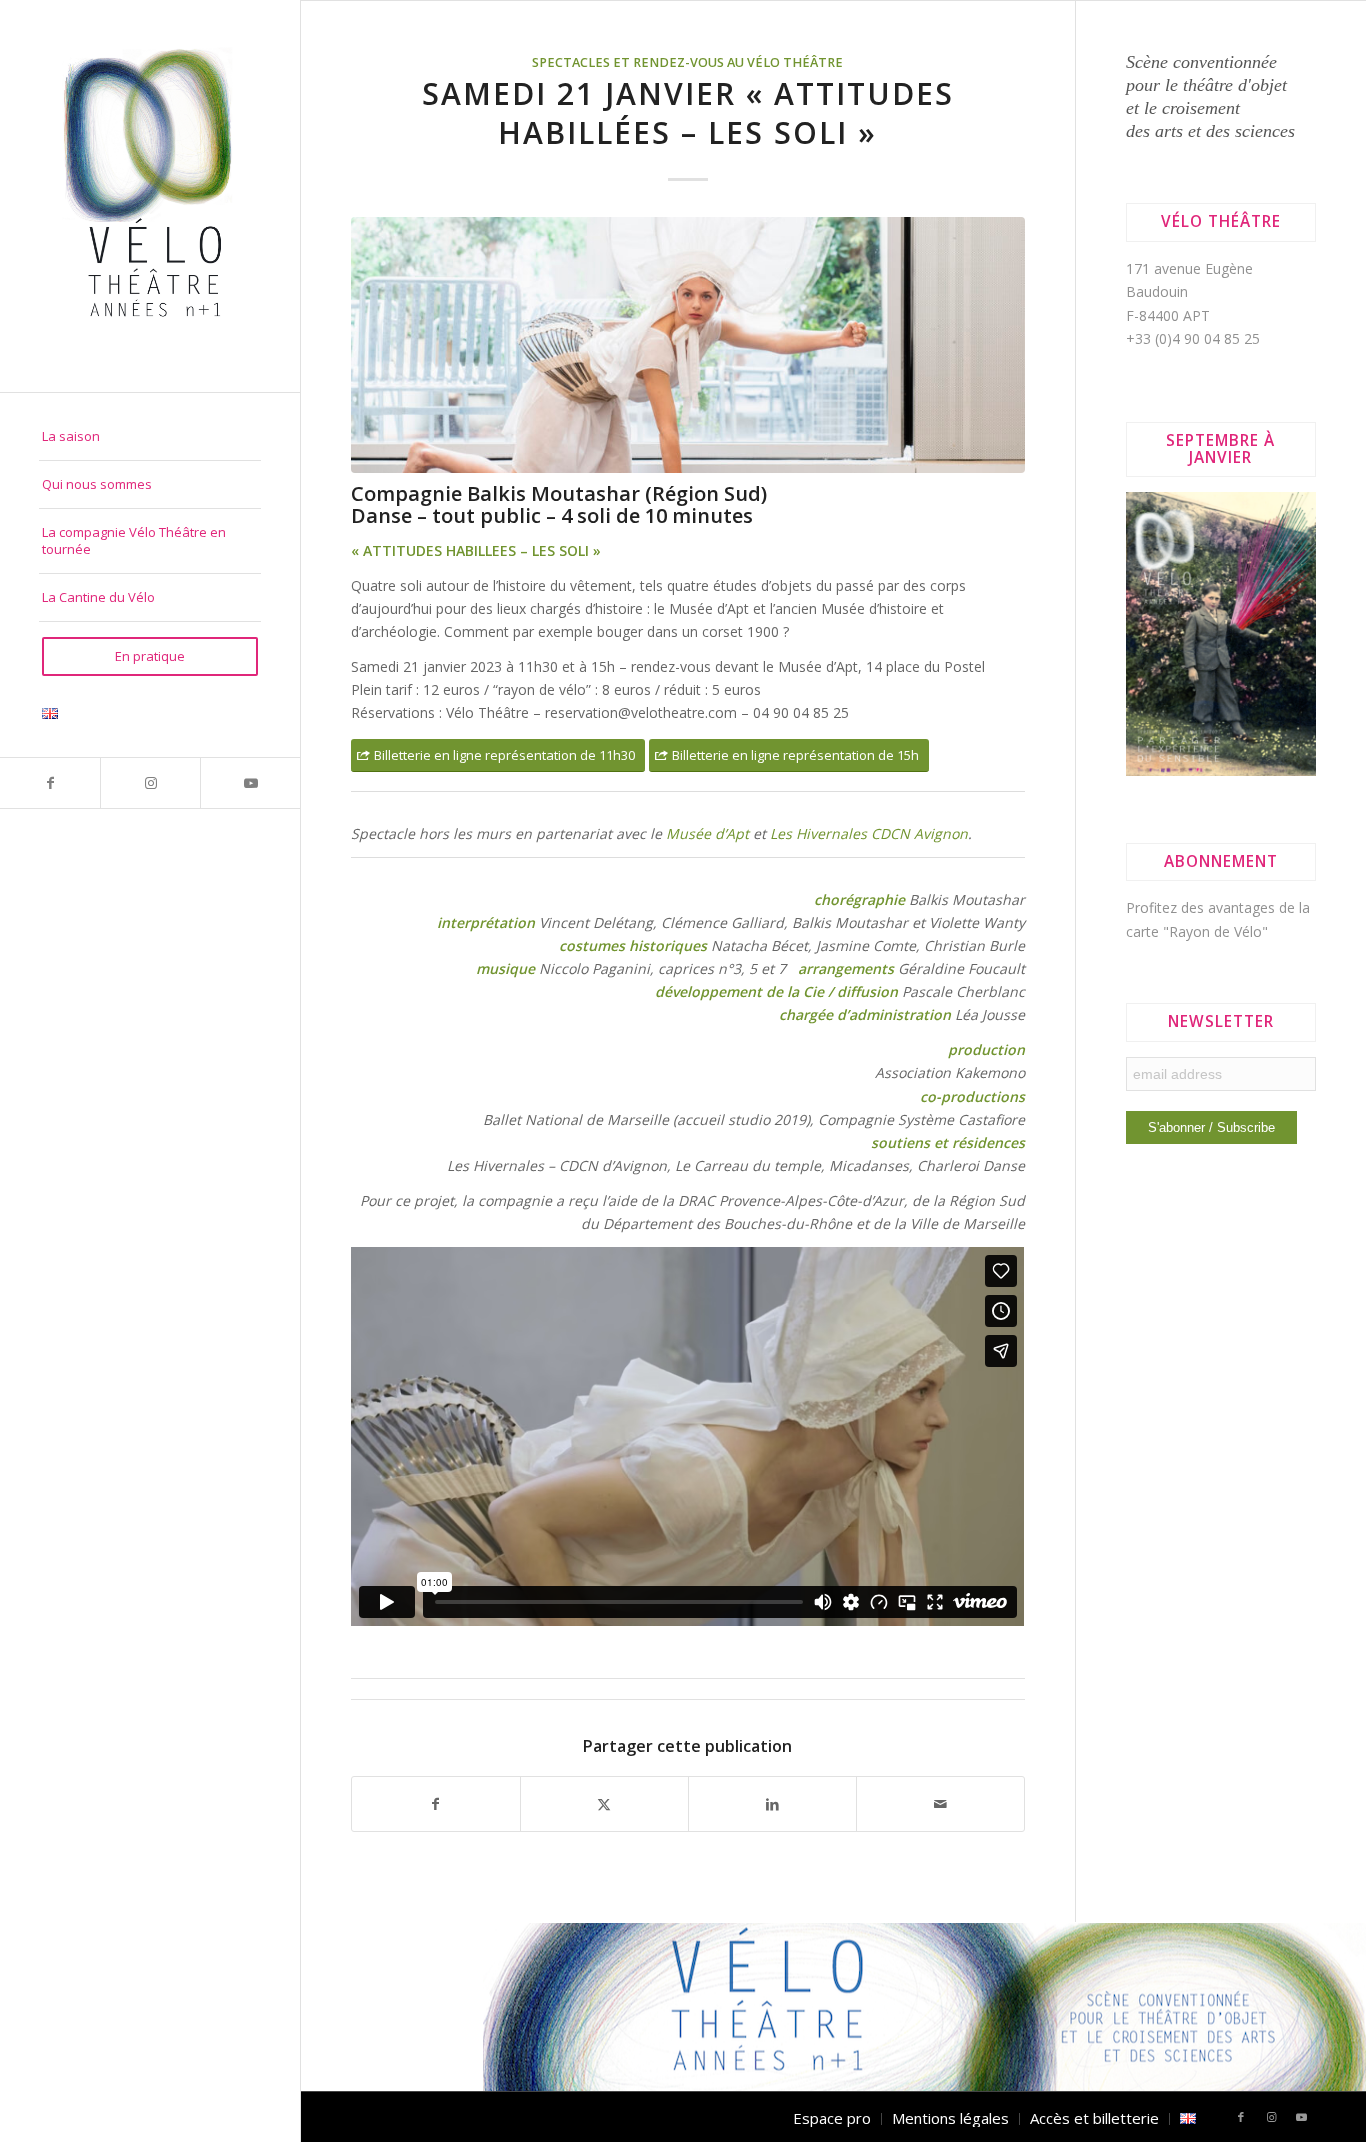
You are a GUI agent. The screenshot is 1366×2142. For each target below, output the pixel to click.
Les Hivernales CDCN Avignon (869, 833)
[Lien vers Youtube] (250, 783)
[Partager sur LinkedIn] (772, 1804)
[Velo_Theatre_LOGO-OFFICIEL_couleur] (150, 196)
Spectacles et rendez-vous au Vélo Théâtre (687, 62)
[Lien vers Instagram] (150, 783)
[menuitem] (150, 437)
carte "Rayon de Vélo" (1197, 931)
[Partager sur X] (604, 1804)
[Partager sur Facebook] (436, 1804)
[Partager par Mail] (940, 1804)
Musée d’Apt (707, 833)
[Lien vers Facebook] (50, 783)
